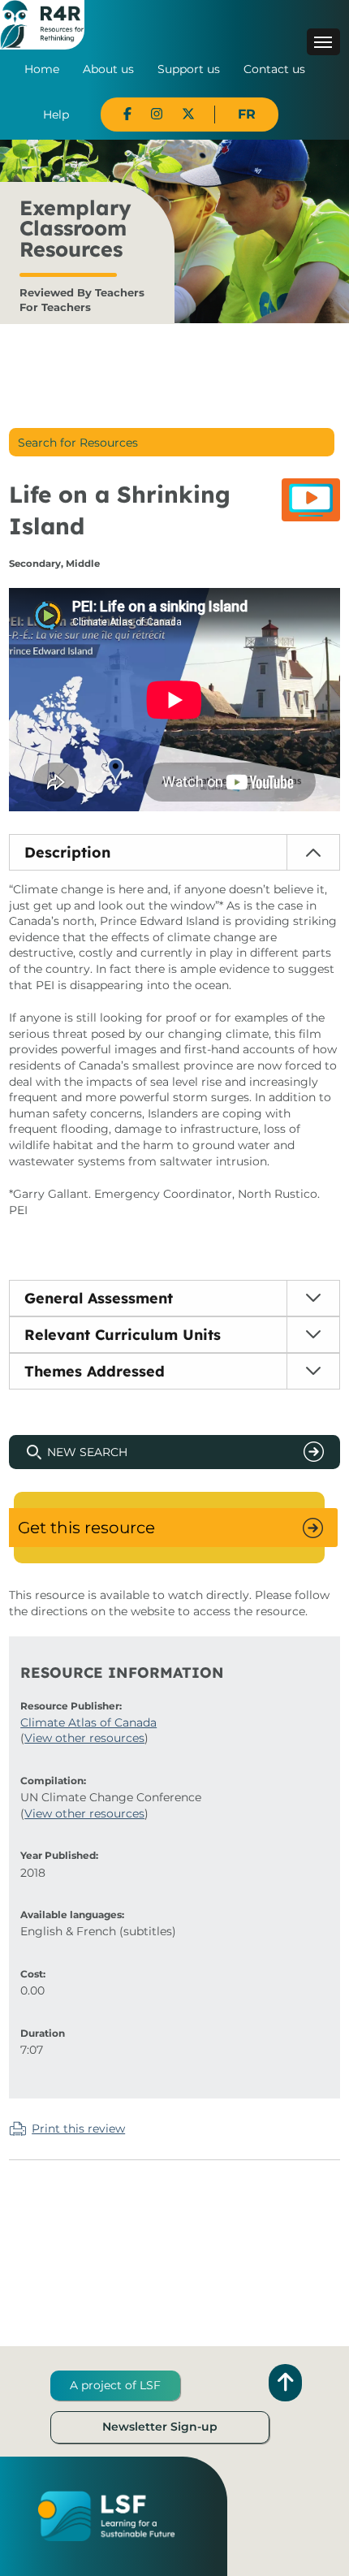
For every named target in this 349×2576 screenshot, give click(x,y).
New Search (87, 1452)
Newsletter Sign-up (160, 2427)
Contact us (274, 69)
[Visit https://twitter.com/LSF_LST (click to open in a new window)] (188, 114)
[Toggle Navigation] (323, 42)
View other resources (84, 1738)
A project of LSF (115, 2385)
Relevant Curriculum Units (123, 1335)
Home (42, 69)
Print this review (78, 2129)
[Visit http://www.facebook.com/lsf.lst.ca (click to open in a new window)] (127, 114)
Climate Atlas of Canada (88, 1722)
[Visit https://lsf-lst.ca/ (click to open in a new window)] (106, 2515)
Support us (189, 69)
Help (56, 115)
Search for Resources (78, 443)
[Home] (42, 24)
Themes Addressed (95, 1371)
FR (247, 114)
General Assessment (99, 1298)
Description (67, 852)
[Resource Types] (311, 500)
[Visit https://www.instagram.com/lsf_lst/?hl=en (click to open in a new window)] (157, 114)
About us (108, 69)
